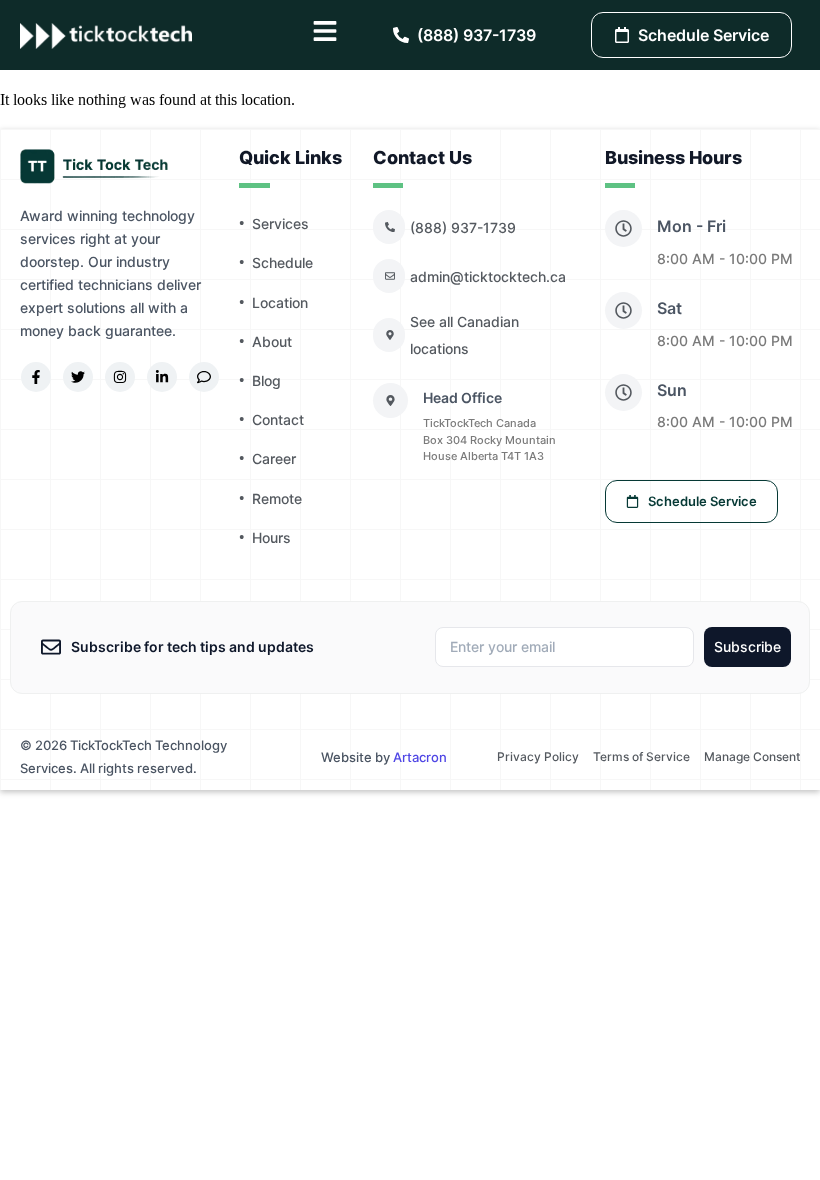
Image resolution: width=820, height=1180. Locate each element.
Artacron (420, 757)
